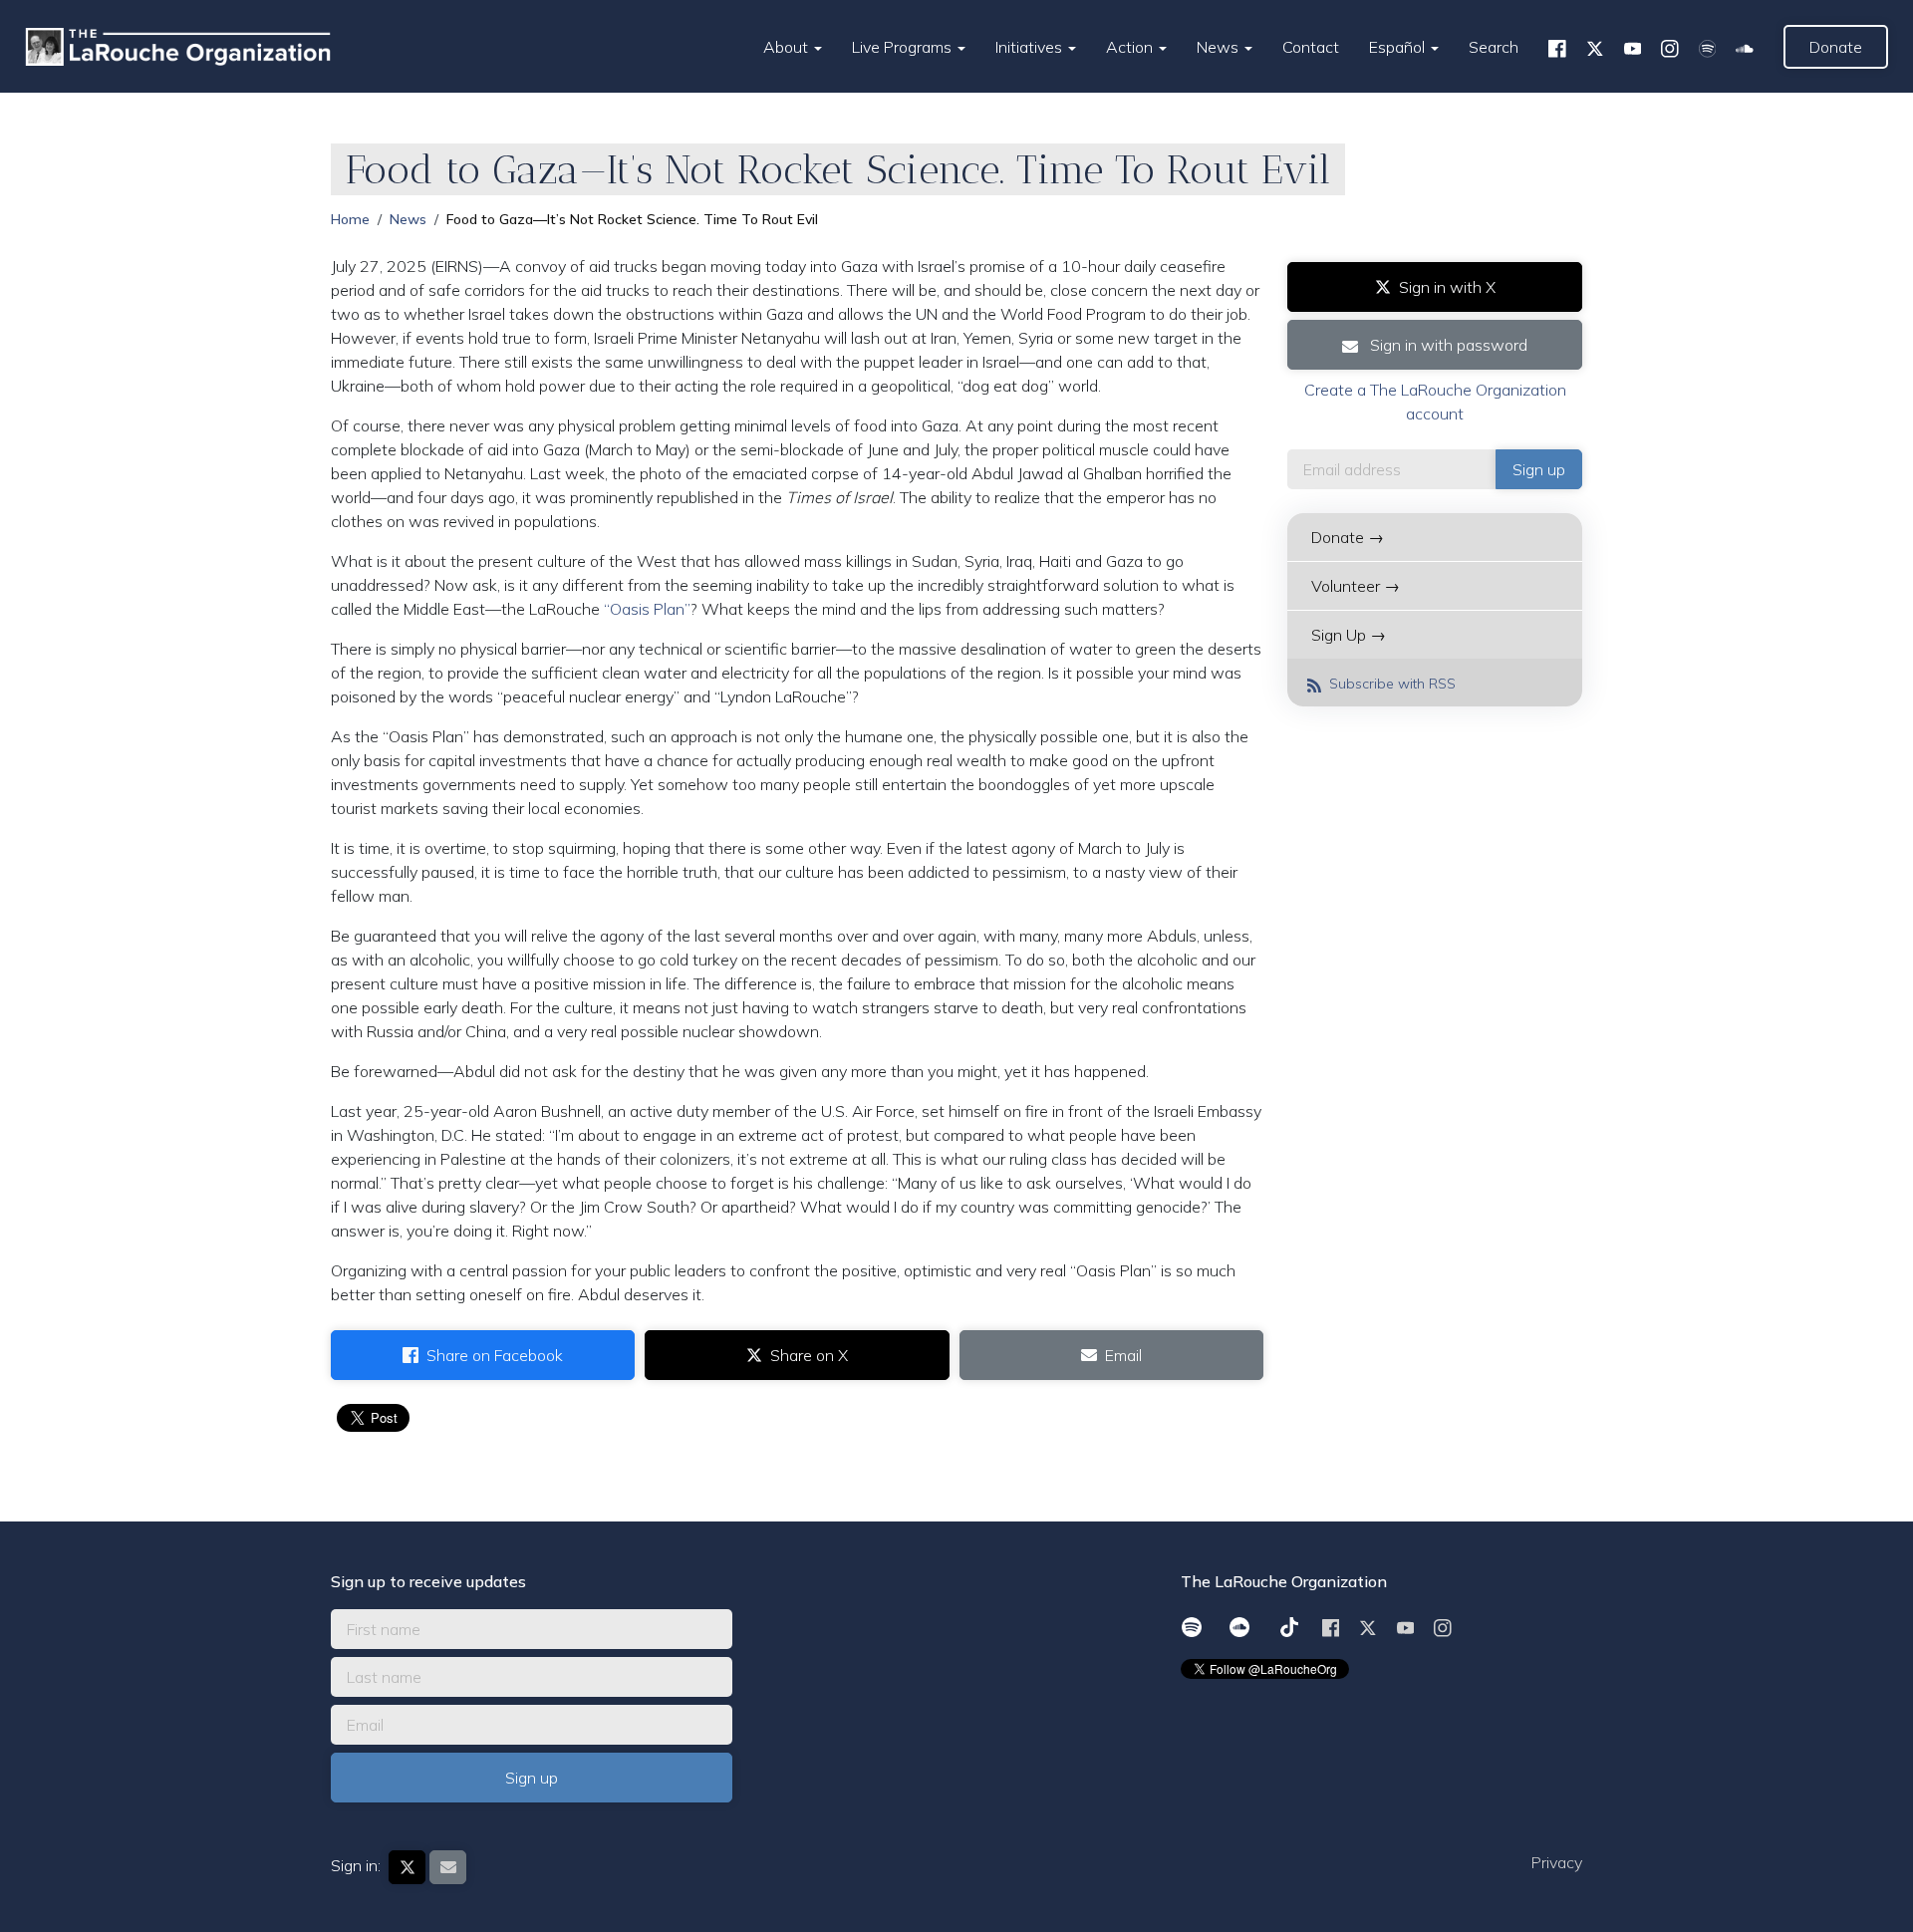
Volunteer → (1356, 586)
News (1220, 47)
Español (1399, 47)
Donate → (1348, 537)
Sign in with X (1447, 287)
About (788, 47)
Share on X (809, 1355)
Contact (1311, 47)
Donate (1836, 47)
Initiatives (1031, 47)
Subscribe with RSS (1390, 684)
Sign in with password (1447, 345)
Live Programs (904, 47)
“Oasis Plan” (647, 609)
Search (1494, 47)
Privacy (1557, 1862)
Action (1131, 47)
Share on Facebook (495, 1355)
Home (350, 219)
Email (1123, 1355)
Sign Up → (1349, 635)
